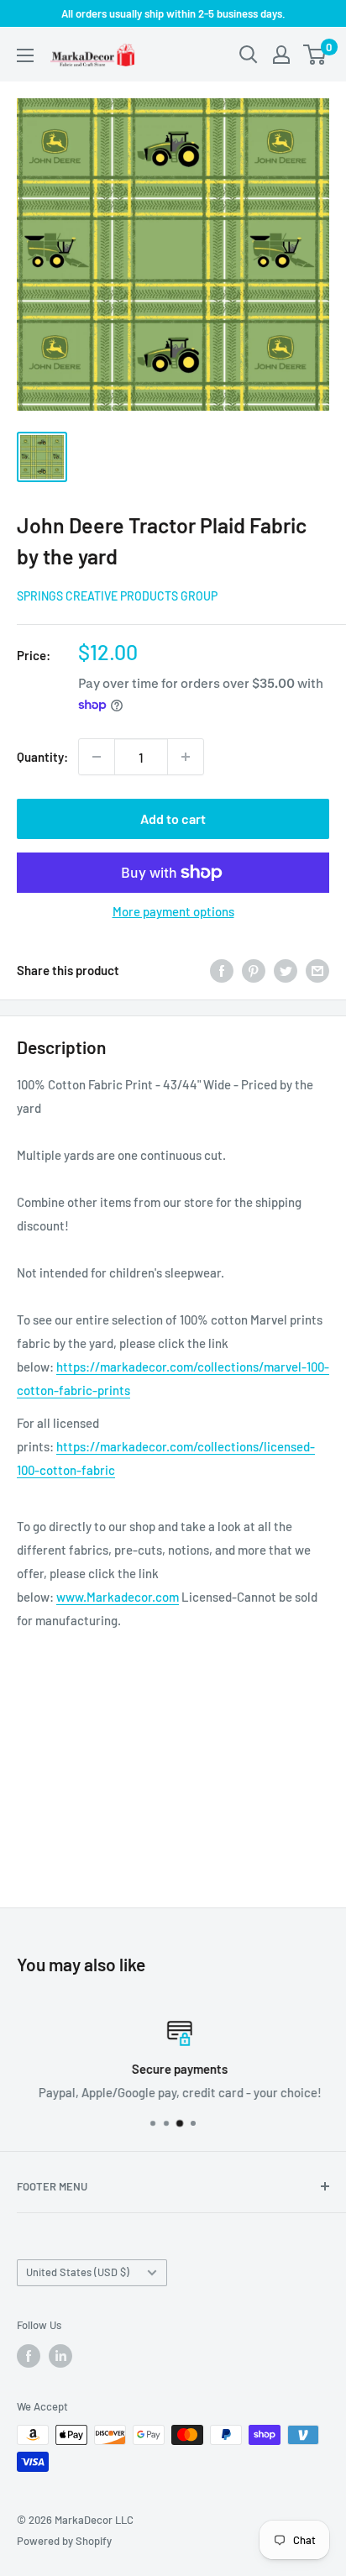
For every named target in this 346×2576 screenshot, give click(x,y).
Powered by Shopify (64, 2541)
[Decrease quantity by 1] (97, 757)
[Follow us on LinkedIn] (60, 2356)
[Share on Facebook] (222, 969)
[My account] (281, 55)
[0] (315, 55)
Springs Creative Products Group (117, 596)
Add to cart (173, 818)
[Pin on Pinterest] (254, 969)
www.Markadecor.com (118, 1597)
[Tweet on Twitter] (286, 969)
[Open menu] (25, 55)
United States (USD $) (78, 2272)
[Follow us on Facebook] (29, 2356)
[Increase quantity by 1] (186, 757)
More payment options (173, 911)
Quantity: (42, 757)
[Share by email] (317, 969)
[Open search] (249, 55)
